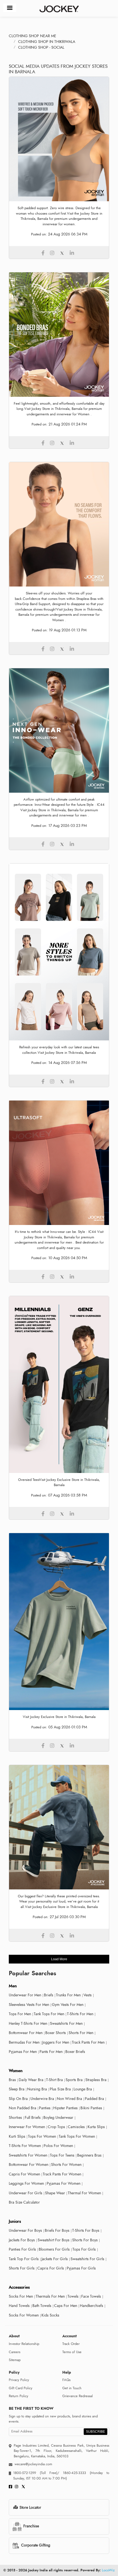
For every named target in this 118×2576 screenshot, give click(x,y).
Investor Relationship (24, 2344)
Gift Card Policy (21, 2388)
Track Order (71, 2344)
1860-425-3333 (75, 2473)
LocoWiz (108, 2570)
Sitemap (15, 2360)
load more (59, 1959)
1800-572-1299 (25, 2473)
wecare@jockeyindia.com (33, 2464)
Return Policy (19, 2396)
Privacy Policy (19, 2380)
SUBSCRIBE (95, 2432)
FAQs (66, 2380)
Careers (15, 2352)
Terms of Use (72, 2352)
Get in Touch (72, 2388)
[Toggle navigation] (10, 8)
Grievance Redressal (78, 2396)
